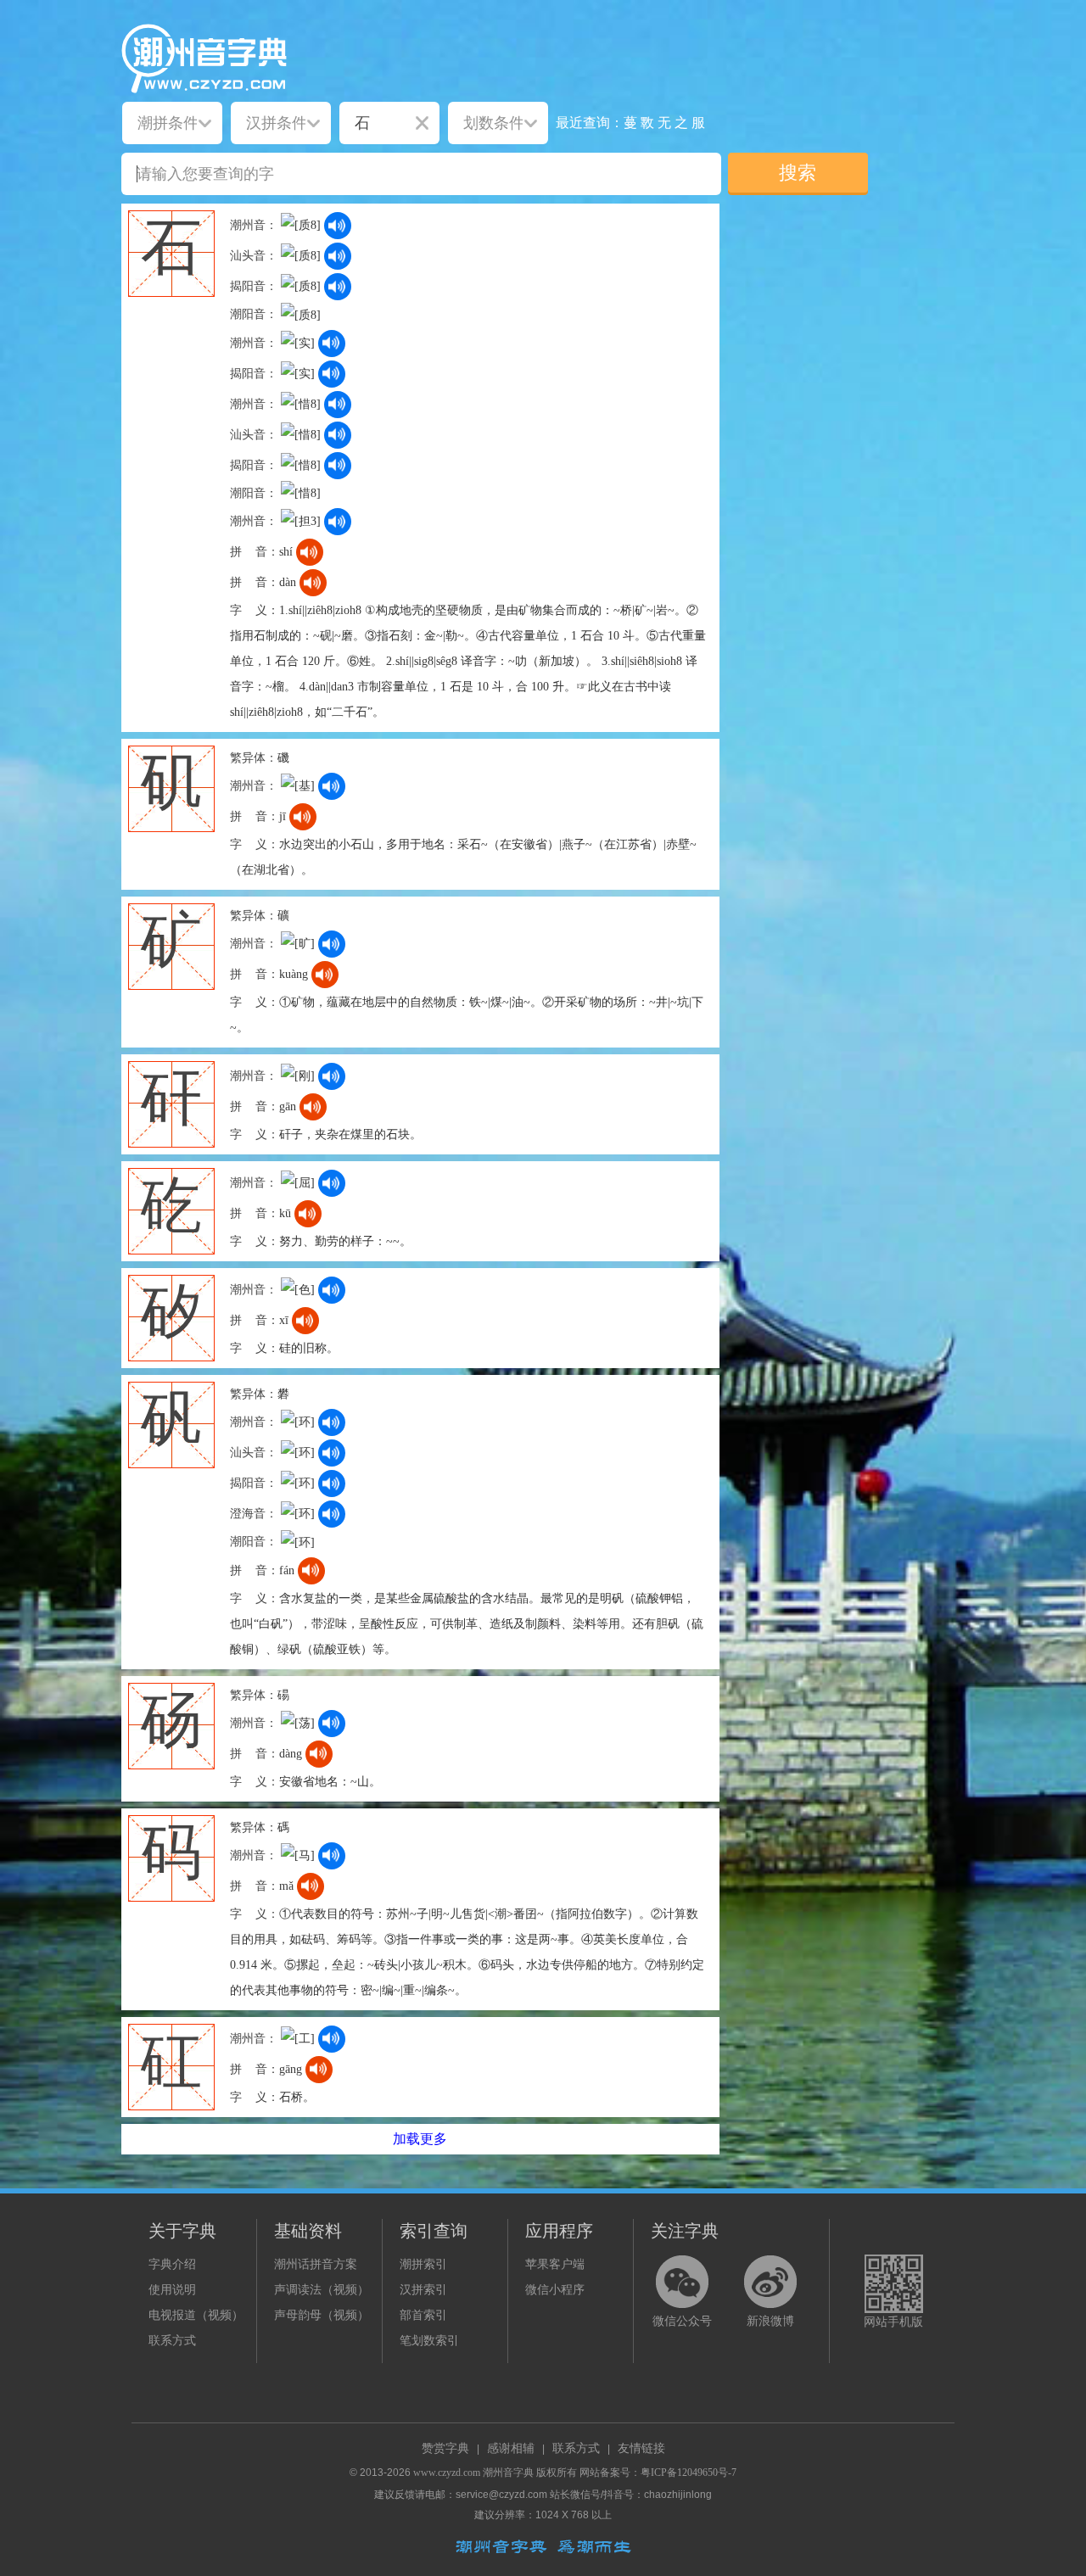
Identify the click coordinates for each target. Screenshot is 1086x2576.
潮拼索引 (423, 2264)
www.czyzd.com (447, 2473)
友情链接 (641, 2448)
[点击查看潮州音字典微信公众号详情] (682, 2282)
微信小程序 (555, 2290)
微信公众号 (682, 2321)
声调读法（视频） (322, 2290)
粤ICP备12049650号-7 (689, 2473)
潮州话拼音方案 (316, 2264)
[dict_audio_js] (338, 226)
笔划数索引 (429, 2341)
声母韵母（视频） (322, 2315)
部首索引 (423, 2315)
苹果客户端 (555, 2264)
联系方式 (172, 2341)
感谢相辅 (511, 2448)
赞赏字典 (445, 2448)
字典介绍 (172, 2264)
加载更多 (420, 2139)
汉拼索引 (423, 2290)
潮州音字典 (508, 2473)
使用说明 (172, 2290)
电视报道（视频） (196, 2315)
